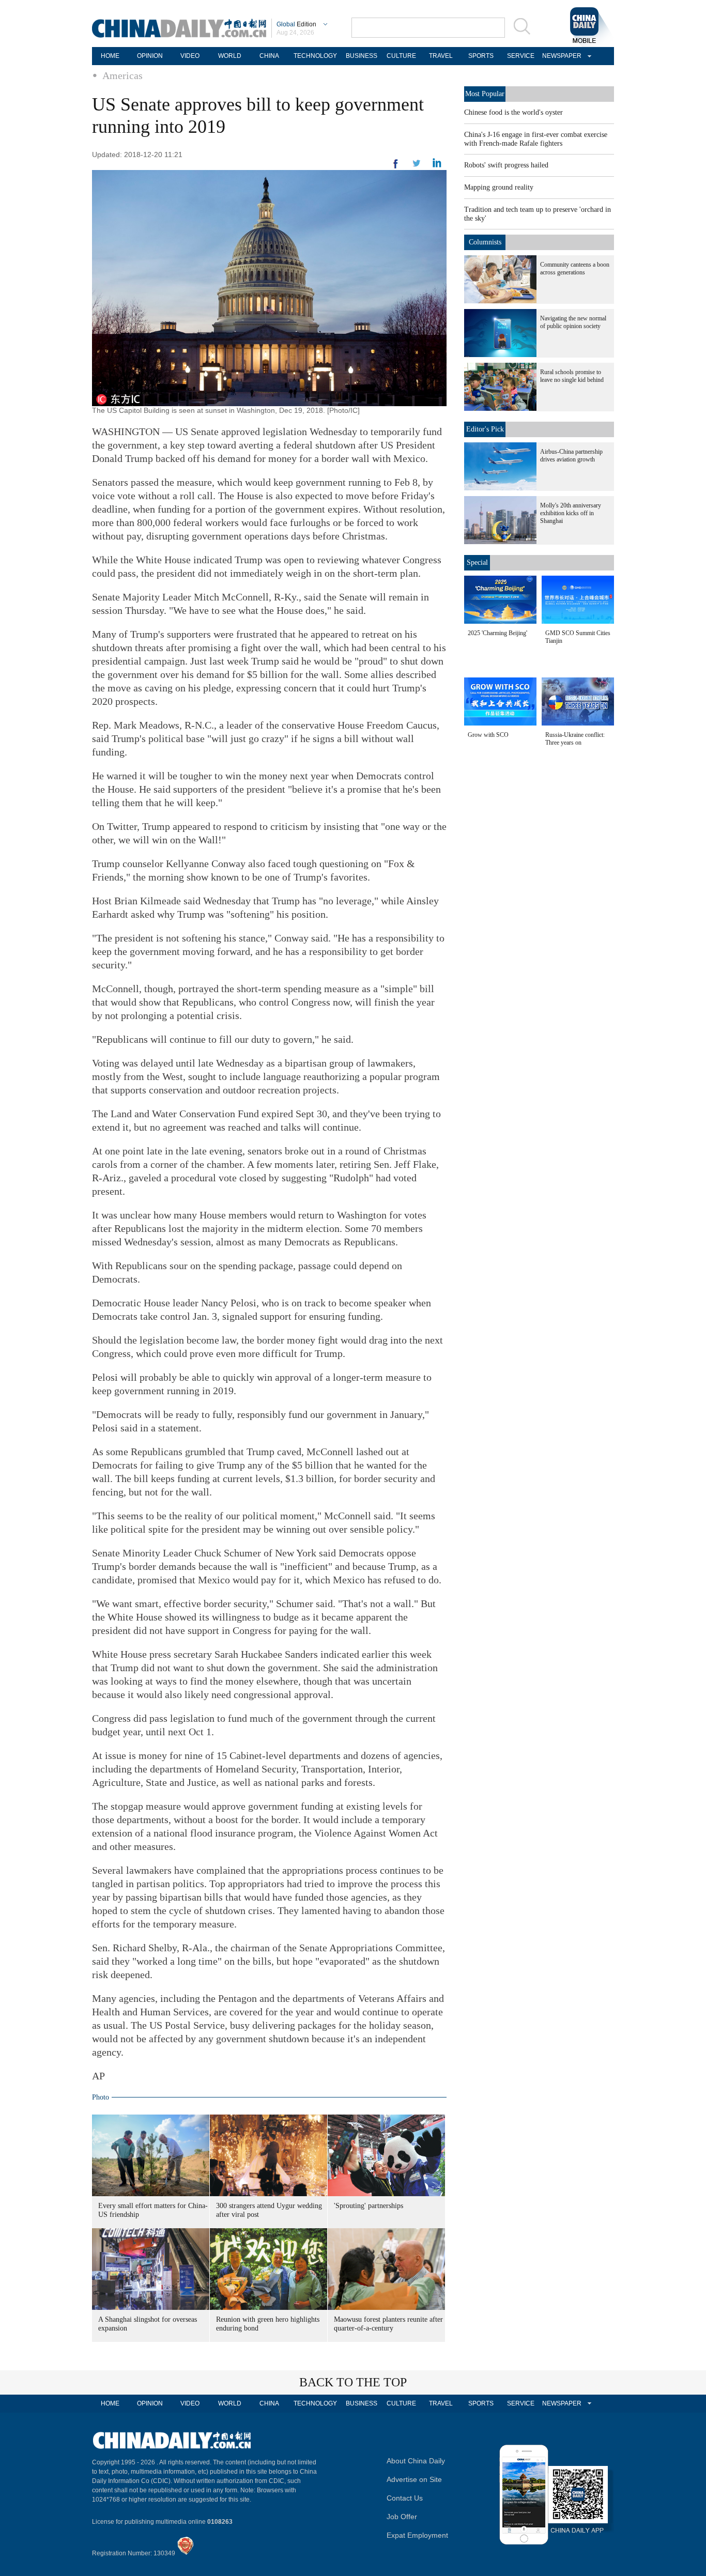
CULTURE (401, 56)
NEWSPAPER (560, 56)
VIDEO (190, 56)
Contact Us (405, 2498)
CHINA (269, 56)
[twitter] (437, 165)
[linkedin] (417, 166)
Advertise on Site (414, 2479)
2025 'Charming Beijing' (497, 633)
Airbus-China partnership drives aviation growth (571, 456)
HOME (110, 56)
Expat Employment (417, 2535)
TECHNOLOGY (315, 56)
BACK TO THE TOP (353, 2382)
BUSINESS (362, 56)
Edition (296, 24)
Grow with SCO (488, 735)
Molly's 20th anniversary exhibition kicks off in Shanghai (571, 513)
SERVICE (521, 56)
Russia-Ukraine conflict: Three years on (575, 739)
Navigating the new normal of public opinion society (573, 322)
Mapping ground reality (499, 187)
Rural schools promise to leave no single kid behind (572, 376)
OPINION (150, 56)
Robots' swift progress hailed (506, 165)
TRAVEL (441, 56)
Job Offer (402, 2517)
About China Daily (416, 2461)
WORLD (230, 56)
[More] (396, 168)
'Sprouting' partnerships (369, 2206)
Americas (122, 75)
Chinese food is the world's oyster (513, 112)
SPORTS (481, 56)
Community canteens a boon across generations (575, 268)
